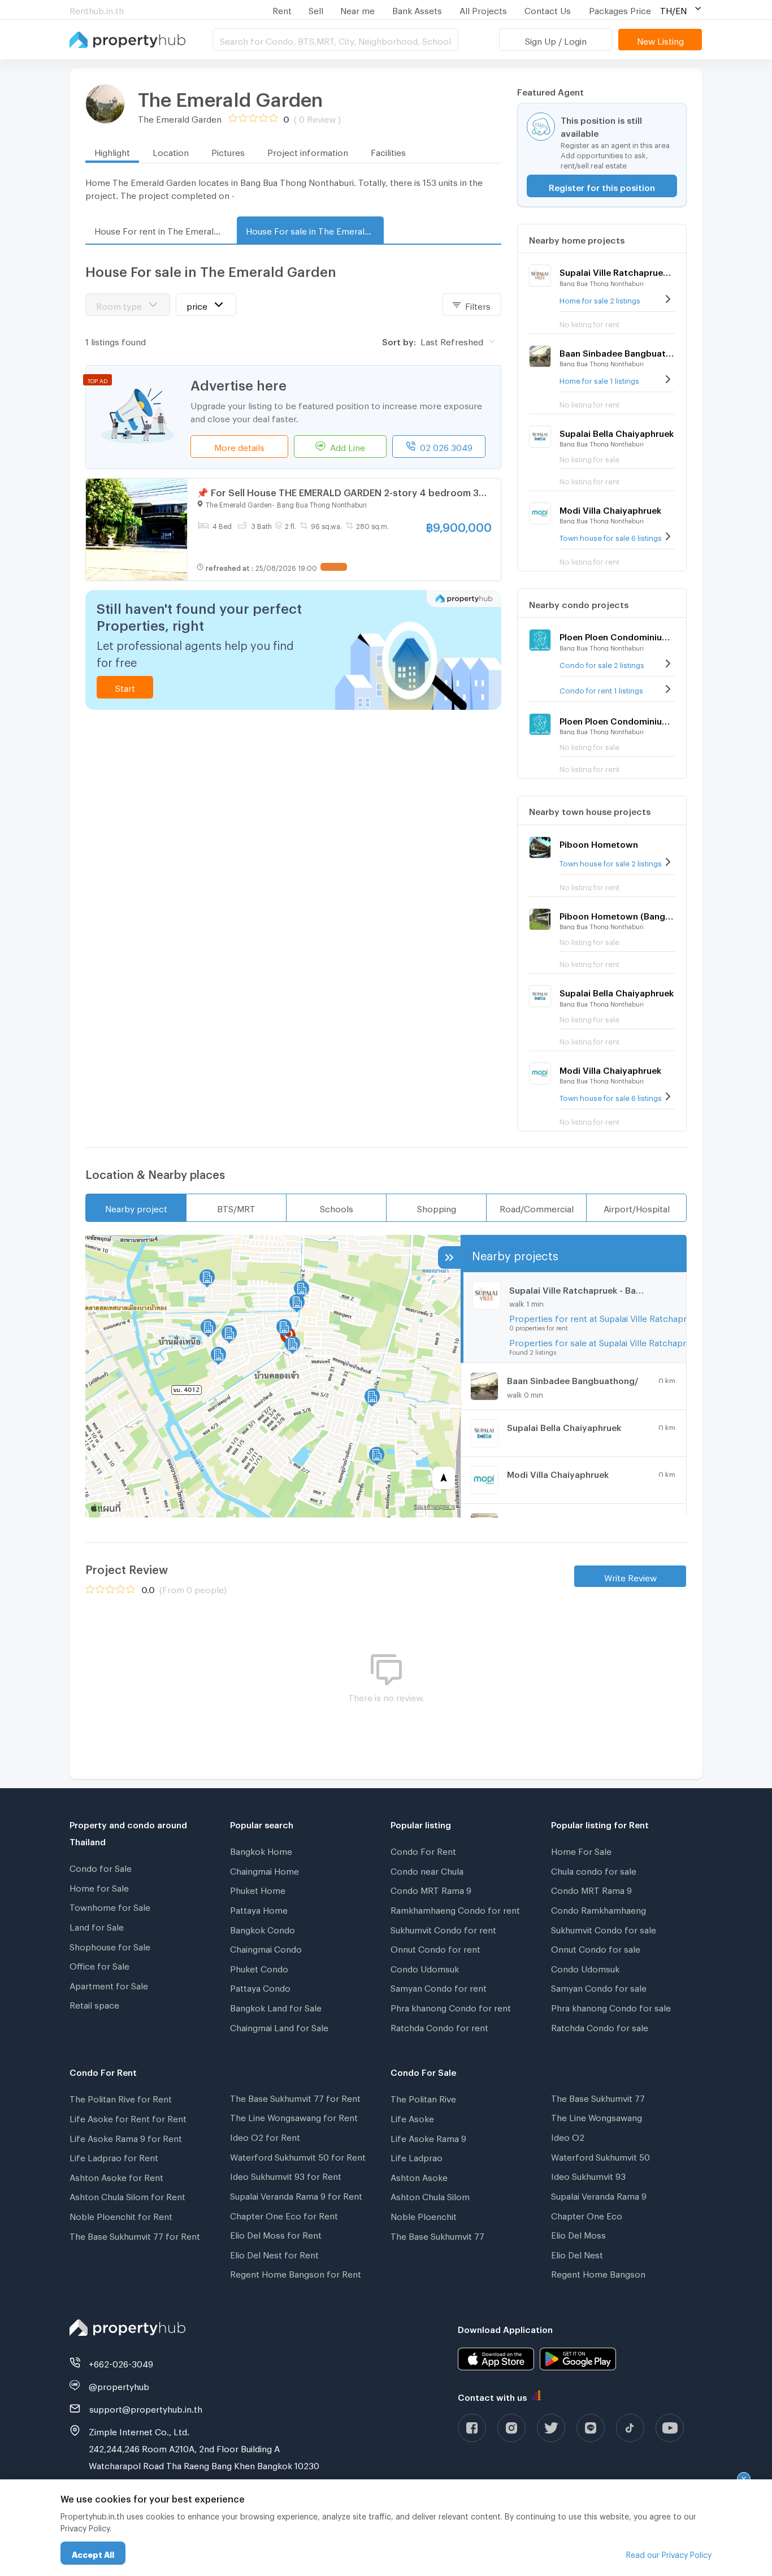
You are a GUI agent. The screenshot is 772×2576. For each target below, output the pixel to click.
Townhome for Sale (110, 1906)
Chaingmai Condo (266, 1948)
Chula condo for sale (594, 1870)
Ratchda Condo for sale (600, 2026)
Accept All (93, 2553)
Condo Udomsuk (425, 1967)
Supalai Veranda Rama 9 (599, 2195)
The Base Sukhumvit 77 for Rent (135, 2235)
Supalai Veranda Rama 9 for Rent (296, 2195)
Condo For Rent (423, 1850)
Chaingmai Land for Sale (279, 2026)
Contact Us (548, 9)
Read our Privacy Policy (669, 2553)
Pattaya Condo (260, 1987)
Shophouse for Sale (110, 1945)
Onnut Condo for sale (596, 1948)
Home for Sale (99, 1887)
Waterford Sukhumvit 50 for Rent (298, 2156)
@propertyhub (119, 2385)
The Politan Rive (423, 2097)
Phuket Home (258, 1889)
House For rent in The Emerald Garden (163, 229)
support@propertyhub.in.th (146, 2408)
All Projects (483, 9)
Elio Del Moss (578, 2234)
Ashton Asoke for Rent (116, 2176)
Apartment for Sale (109, 1984)
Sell (316, 9)
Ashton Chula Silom (430, 2195)
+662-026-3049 (121, 2362)
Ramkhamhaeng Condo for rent (455, 1909)
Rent (282, 9)
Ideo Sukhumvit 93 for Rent (286, 2175)
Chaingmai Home (264, 1870)
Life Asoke (412, 2117)
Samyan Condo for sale (599, 1987)
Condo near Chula (427, 1870)
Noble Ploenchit (424, 2215)
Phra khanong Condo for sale (611, 2006)
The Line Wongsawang (597, 2116)
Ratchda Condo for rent (439, 2026)
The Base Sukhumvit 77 (437, 2235)
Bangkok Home (261, 1850)
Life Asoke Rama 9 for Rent (126, 2137)
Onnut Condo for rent (435, 1948)
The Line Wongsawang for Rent (294, 2116)
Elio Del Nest (577, 2253)
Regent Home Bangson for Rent (296, 2273)
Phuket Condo (259, 1967)
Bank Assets (417, 9)
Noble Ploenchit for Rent (121, 2215)
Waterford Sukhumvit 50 (600, 2156)
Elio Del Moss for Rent (276, 2234)
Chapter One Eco (587, 2214)
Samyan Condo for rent (439, 1987)
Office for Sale (99, 1964)
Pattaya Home (259, 1909)
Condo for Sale (101, 1867)
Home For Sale (581, 1850)
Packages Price (620, 9)
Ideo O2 (568, 2136)
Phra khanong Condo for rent (451, 2006)
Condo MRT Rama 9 (431, 1889)
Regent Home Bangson (598, 2273)
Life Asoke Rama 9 (428, 2137)
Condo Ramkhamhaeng (598, 1909)
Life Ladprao (417, 2156)
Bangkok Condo (263, 1928)
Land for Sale (97, 1926)
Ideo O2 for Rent (265, 2136)
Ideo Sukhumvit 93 (588, 2175)
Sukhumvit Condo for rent (443, 1928)
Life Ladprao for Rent (114, 2156)
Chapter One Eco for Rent (284, 2214)
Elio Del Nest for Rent (274, 2253)
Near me (357, 9)
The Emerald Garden (230, 96)
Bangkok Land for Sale (276, 2006)
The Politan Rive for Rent (121, 2097)
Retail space (94, 2003)
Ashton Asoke (419, 2176)
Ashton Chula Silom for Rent (127, 2195)
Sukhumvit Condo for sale (604, 1928)
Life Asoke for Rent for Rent (128, 2117)
